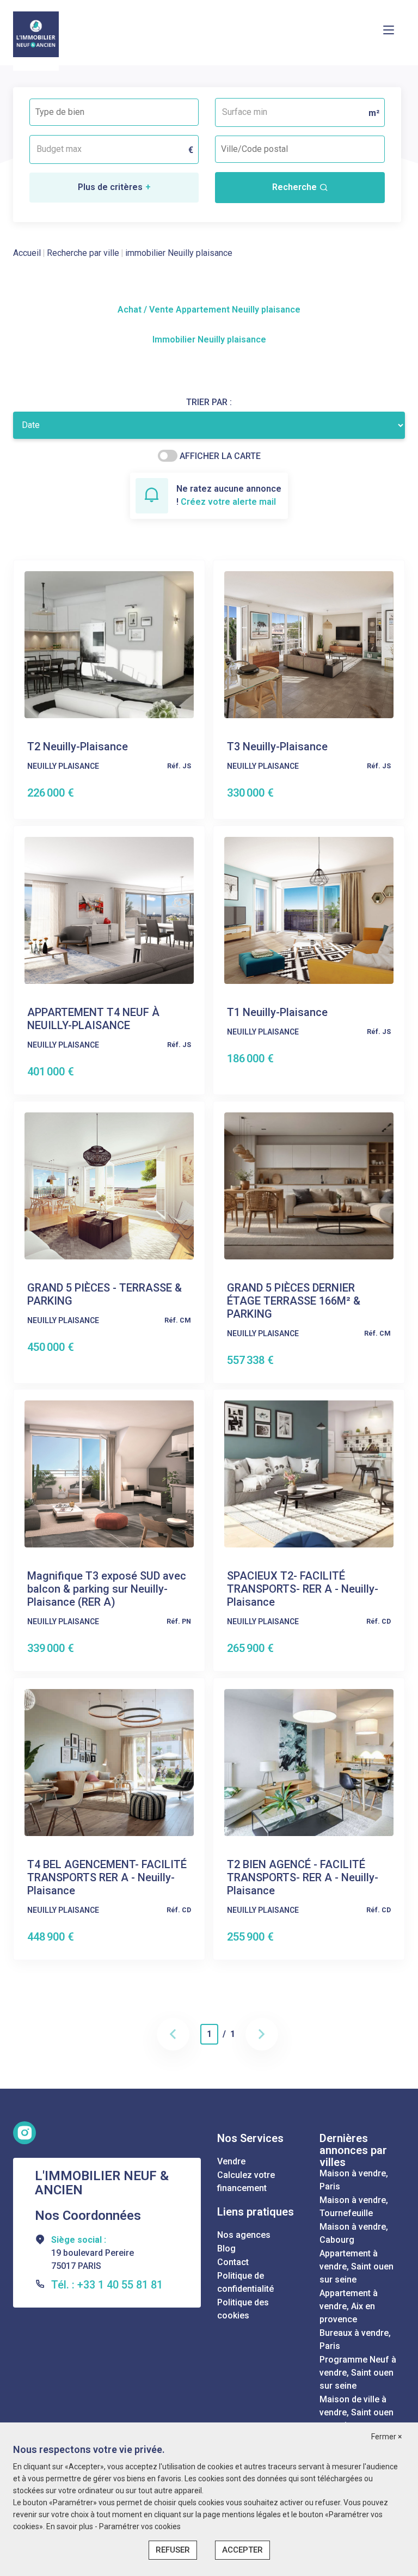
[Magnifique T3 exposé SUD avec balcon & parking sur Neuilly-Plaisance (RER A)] (109, 1474)
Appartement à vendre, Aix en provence (349, 2306)
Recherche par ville (83, 253)
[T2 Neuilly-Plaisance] (109, 644)
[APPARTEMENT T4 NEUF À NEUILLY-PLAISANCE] (109, 910)
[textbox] (84, 109)
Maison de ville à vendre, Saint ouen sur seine (356, 2412)
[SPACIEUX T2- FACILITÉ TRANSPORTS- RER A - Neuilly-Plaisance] (309, 1474)
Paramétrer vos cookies (140, 2526)
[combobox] (114, 112)
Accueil (27, 253)
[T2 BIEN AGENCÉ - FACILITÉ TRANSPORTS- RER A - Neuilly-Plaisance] (309, 1762)
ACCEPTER (242, 2550)
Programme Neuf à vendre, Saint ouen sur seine (358, 2373)
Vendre (231, 2161)
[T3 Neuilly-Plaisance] (309, 644)
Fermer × (386, 2437)
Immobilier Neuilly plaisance (209, 339)
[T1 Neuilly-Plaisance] (309, 910)
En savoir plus (70, 2526)
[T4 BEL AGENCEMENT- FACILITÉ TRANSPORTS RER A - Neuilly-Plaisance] (109, 1762)
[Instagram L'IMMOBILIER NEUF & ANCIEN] (24, 2133)
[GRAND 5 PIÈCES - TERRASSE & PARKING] (109, 1185)
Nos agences (244, 2235)
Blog (226, 2248)
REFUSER (173, 2550)
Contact (233, 2262)
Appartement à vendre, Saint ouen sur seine (356, 2266)
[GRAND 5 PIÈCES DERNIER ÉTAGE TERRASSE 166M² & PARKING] (309, 1185)
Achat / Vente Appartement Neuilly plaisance (209, 310)
